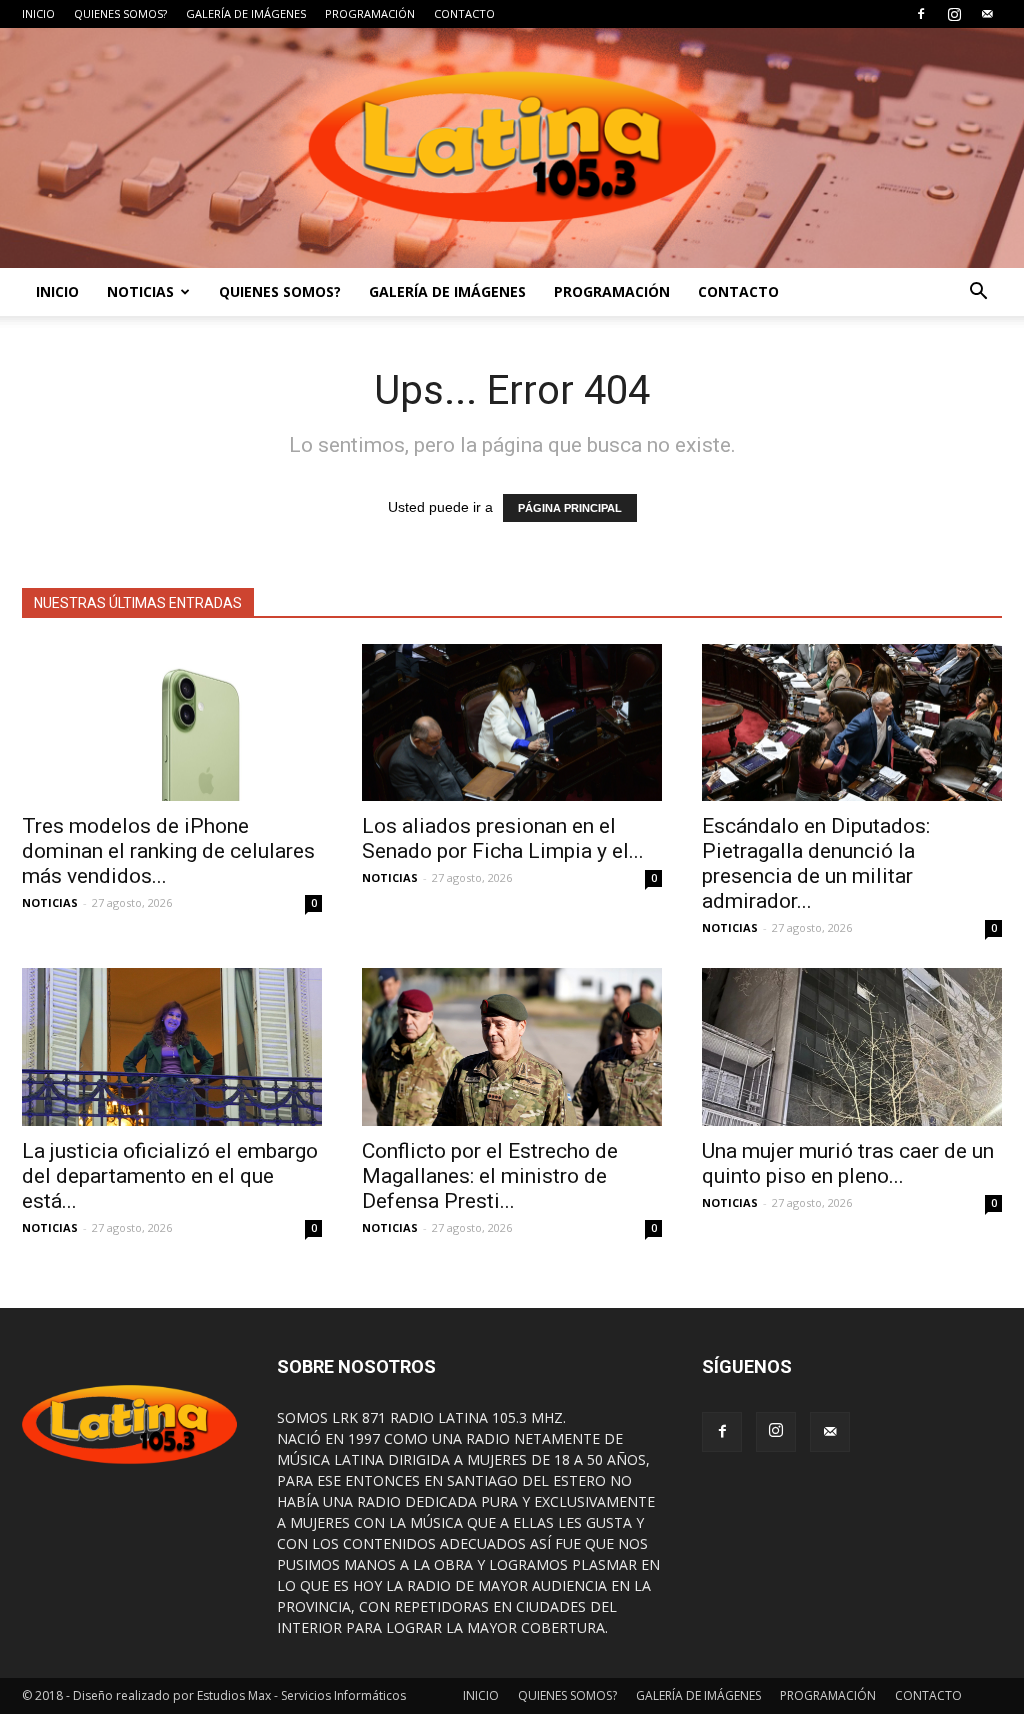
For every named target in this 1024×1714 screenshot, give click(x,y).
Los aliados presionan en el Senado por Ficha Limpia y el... (503, 838)
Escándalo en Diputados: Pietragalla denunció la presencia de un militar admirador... (816, 863)
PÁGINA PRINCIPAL (570, 508)
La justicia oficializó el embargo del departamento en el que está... (170, 1176)
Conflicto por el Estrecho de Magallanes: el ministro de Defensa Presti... (490, 1176)
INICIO (38, 13)
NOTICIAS (140, 291)
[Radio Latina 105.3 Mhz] (512, 148)
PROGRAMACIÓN (370, 13)
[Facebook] (921, 14)
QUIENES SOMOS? (120, 13)
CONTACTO (464, 13)
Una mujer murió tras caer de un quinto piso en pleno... (848, 1163)
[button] (978, 292)
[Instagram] (954, 14)
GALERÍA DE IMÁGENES (246, 13)
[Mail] (987, 14)
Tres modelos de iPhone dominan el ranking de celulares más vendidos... (168, 851)
